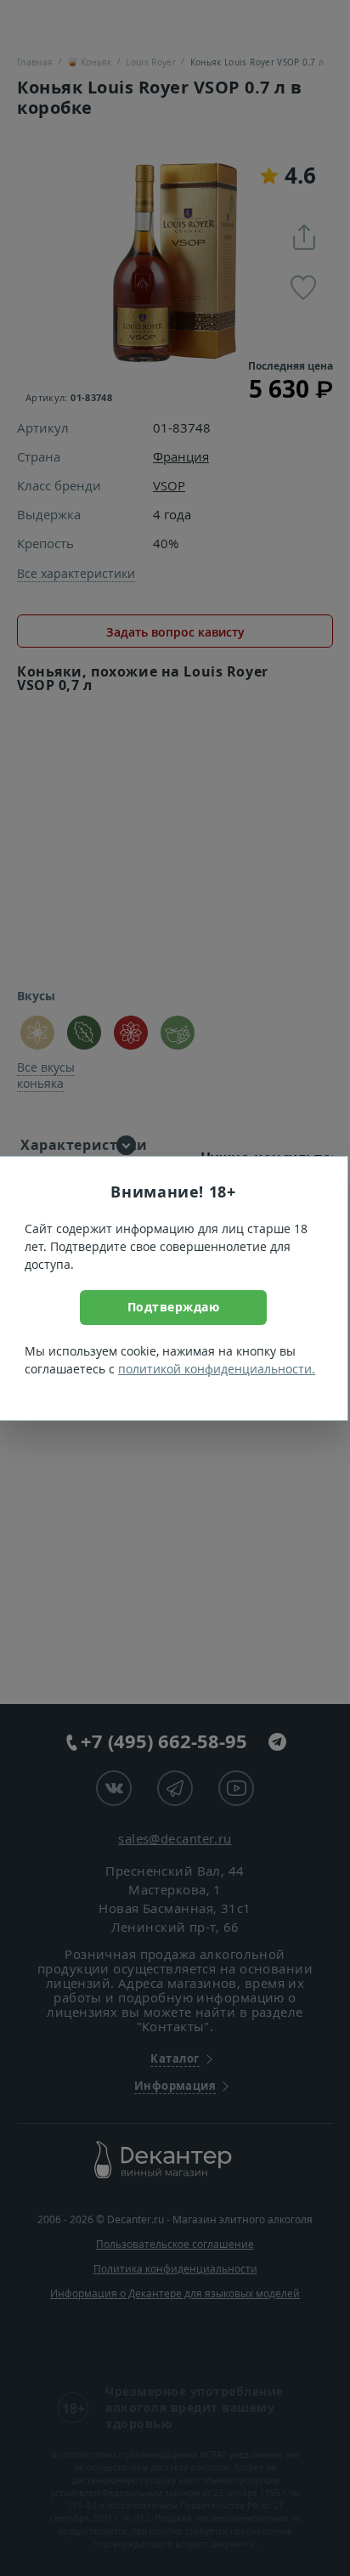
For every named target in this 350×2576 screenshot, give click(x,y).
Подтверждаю (174, 1307)
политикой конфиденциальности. (217, 1369)
